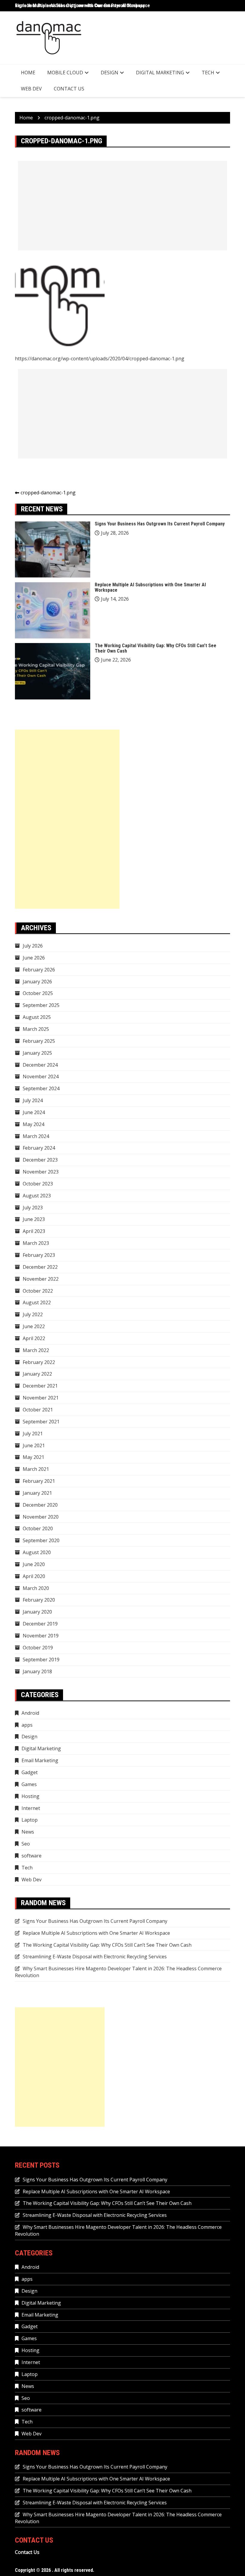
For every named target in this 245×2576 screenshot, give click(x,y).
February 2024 (39, 1148)
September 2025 (41, 1005)
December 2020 (40, 1505)
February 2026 (39, 970)
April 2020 (34, 1576)
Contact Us (69, 89)
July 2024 (33, 1100)
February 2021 (39, 1481)
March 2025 (36, 1029)
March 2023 (36, 1243)
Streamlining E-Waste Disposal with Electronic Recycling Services (95, 1957)
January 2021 (37, 1493)
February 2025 (39, 1041)
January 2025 (37, 1053)
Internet (31, 1808)
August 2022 (37, 1302)
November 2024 (41, 1076)
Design (110, 73)
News (28, 1832)
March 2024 (36, 1136)
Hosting (30, 1796)
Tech (208, 73)
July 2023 (33, 1208)
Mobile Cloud (65, 73)
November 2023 (41, 1172)
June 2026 (34, 958)
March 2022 (36, 1350)
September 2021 (41, 1422)
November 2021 (41, 1398)
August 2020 (37, 1552)
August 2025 (37, 1017)
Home (28, 73)
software (32, 1856)
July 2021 (33, 1434)
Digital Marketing (160, 73)
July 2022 (33, 1314)
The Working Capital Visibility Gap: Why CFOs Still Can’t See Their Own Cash (156, 648)
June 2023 (34, 1219)
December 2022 (40, 1267)
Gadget (30, 1772)
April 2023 (34, 1231)
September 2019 (41, 1660)
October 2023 (38, 1184)
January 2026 (37, 982)
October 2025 (38, 993)
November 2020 (41, 1517)
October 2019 (38, 1648)
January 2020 (37, 1612)
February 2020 (39, 1600)
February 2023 (39, 1255)
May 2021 (33, 1457)
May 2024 (33, 1124)
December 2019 (40, 1624)
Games (29, 1784)
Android (30, 1713)
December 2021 (40, 1386)
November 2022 (41, 1279)
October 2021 (38, 1410)
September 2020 (41, 1540)
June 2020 (34, 1564)
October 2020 (38, 1528)
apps (27, 1725)
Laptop (30, 1820)
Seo (26, 1844)
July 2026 (33, 946)
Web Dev (31, 89)
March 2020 (36, 1588)
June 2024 (34, 1112)
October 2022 (38, 1291)
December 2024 (40, 1065)
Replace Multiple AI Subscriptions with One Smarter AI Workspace (82, 6)
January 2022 (37, 1374)
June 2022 (34, 1326)
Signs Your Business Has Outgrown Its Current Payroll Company (160, 524)
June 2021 (34, 1445)
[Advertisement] (122, 206)
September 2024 (41, 1088)
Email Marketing (40, 1760)
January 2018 (37, 1671)
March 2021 (36, 1469)
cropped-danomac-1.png (48, 493)
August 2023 (37, 1196)
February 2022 (39, 1362)
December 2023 (40, 1160)
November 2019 (41, 1636)
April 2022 (34, 1338)
